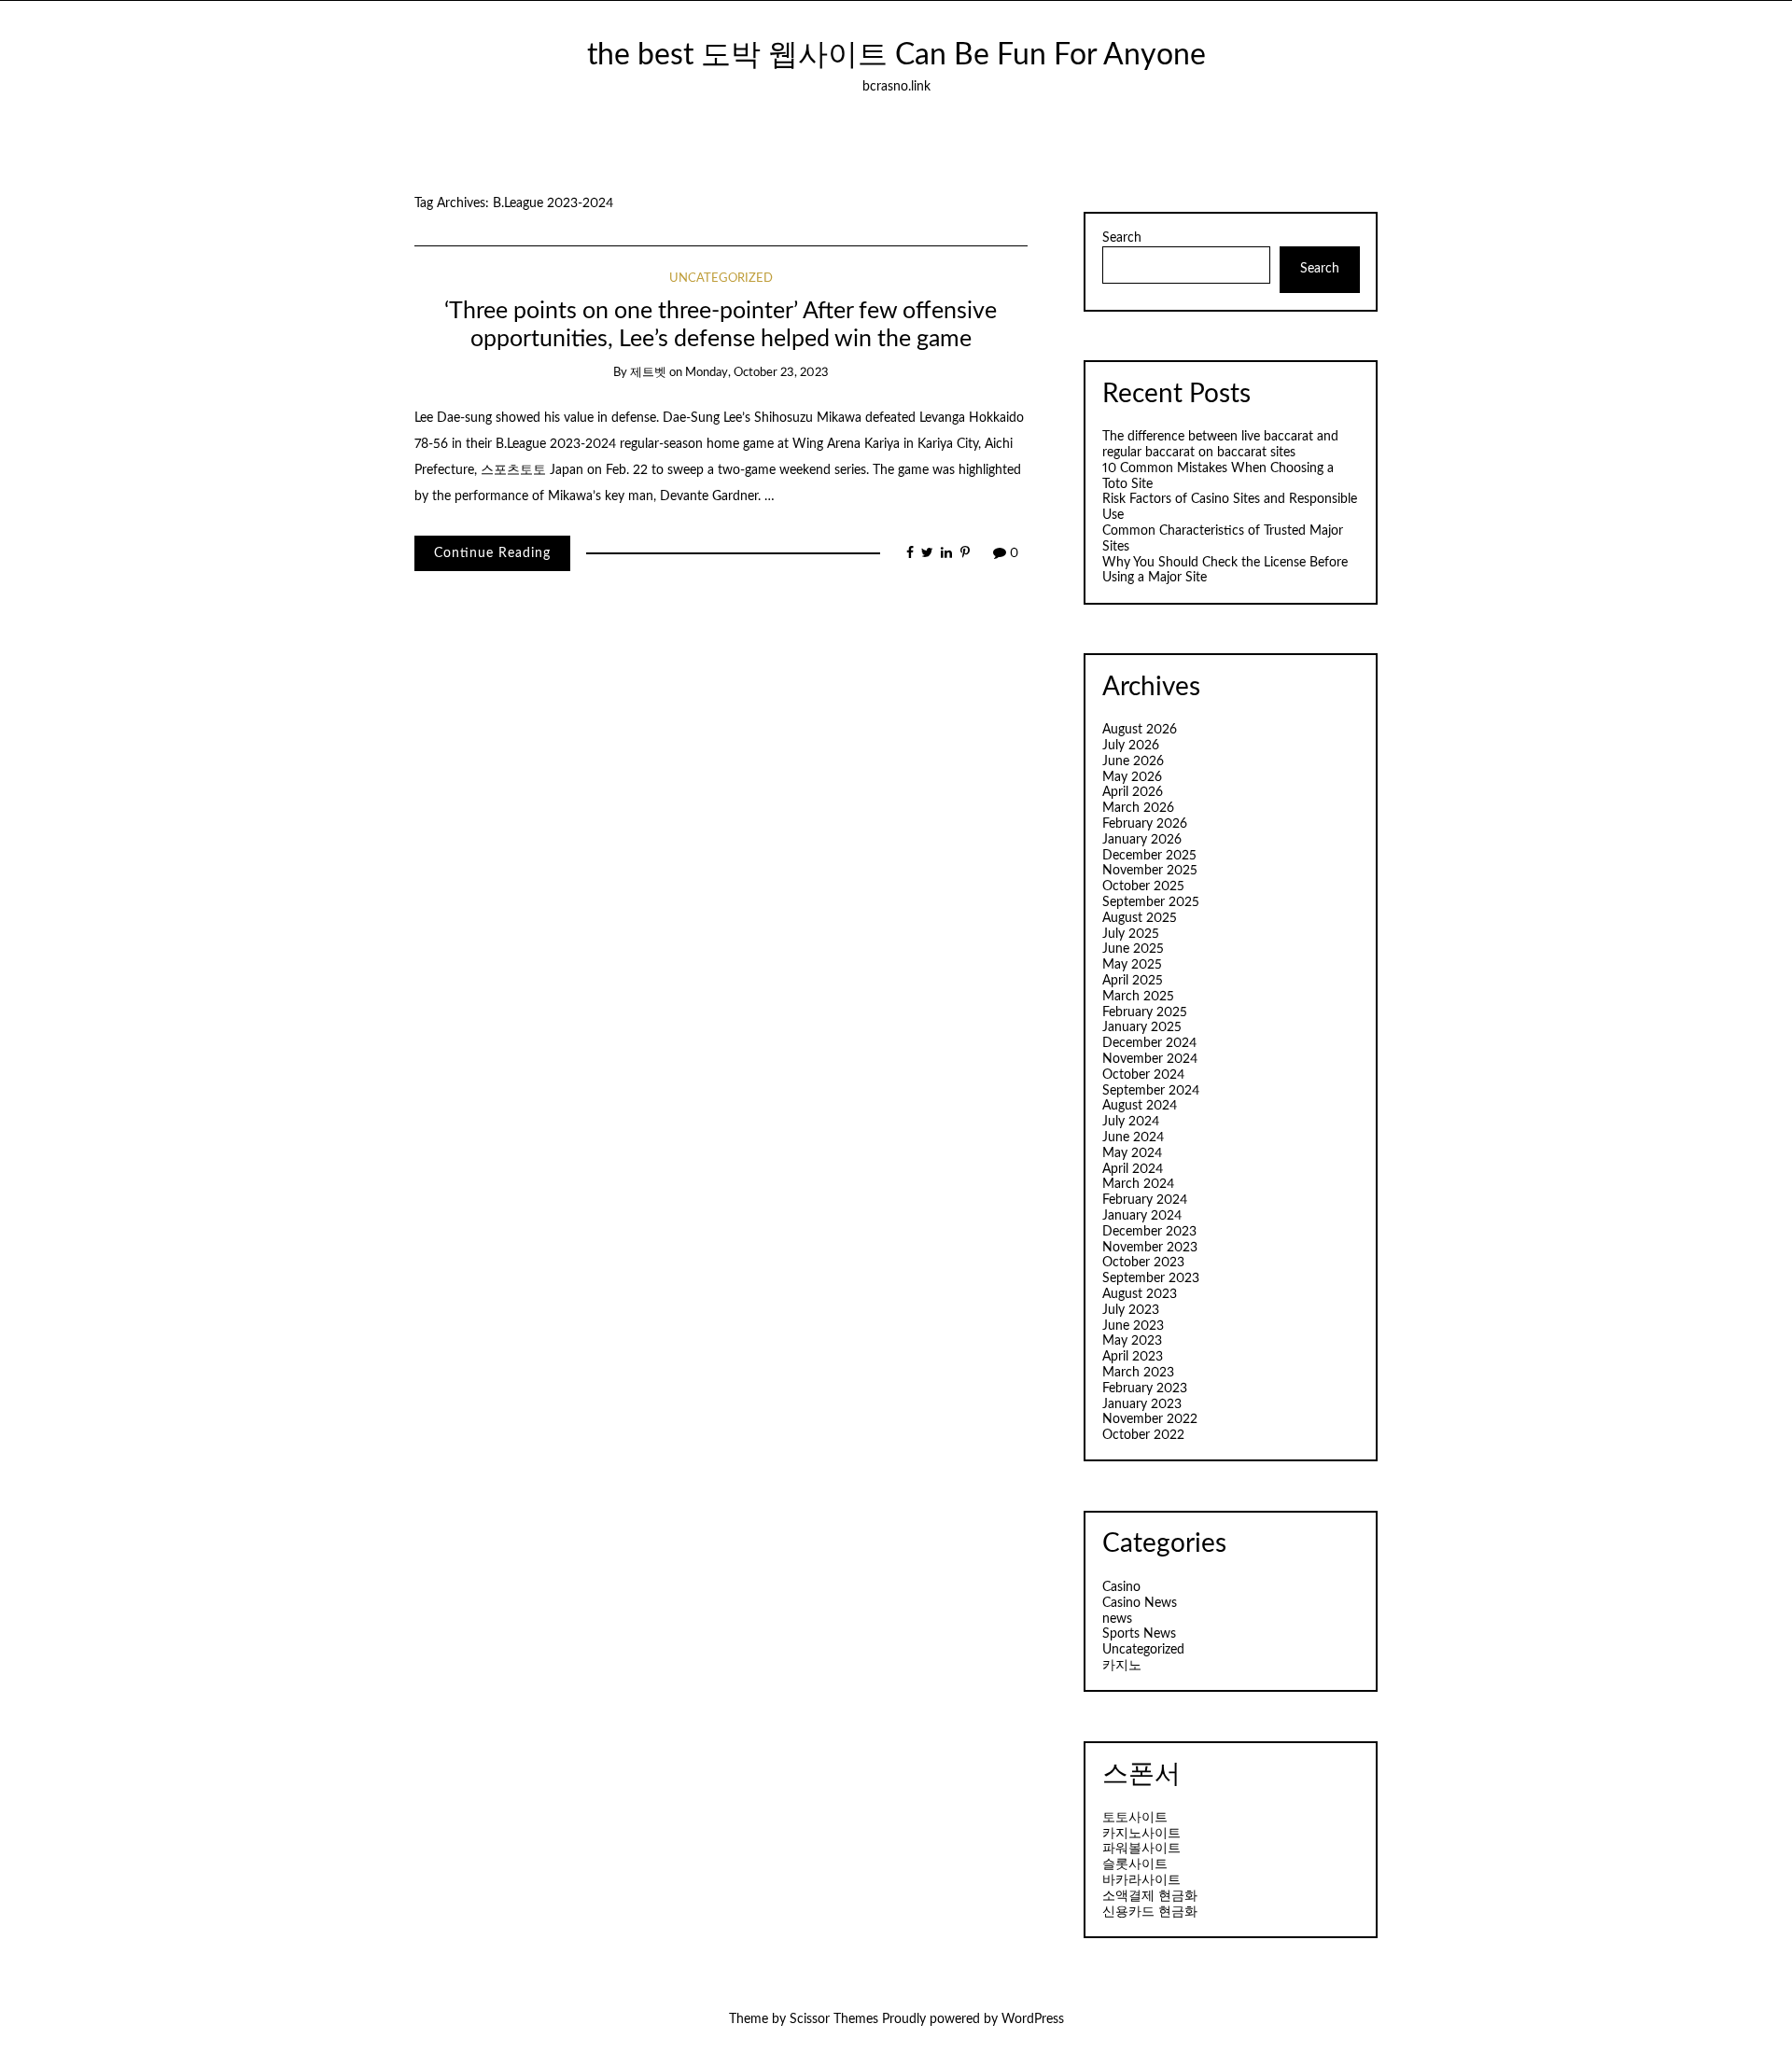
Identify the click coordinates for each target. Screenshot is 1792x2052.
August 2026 (1140, 730)
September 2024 (1151, 1091)
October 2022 (1143, 1435)
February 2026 (1145, 824)
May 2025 (1132, 965)
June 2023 (1133, 1326)
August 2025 (1140, 918)
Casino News (1140, 1603)
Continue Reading (492, 553)
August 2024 (1140, 1106)
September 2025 (1151, 902)
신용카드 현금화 (1150, 1912)
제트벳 (648, 373)
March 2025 (1138, 997)
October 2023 (1143, 1263)
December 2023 (1149, 1232)
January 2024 (1142, 1216)
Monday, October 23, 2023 (757, 373)
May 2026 (1132, 777)
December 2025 (1149, 856)
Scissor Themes (834, 2019)
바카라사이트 (1141, 1880)
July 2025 (1131, 934)
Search (1122, 238)
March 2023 (1138, 1373)
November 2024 (1150, 1059)
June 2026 (1133, 761)
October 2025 (1143, 886)
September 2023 (1151, 1278)
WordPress (1033, 2019)
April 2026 (1133, 792)
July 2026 (1131, 746)
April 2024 (1133, 1169)
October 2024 (1143, 1075)
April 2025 (1133, 981)
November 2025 (1150, 871)
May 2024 (1132, 1153)
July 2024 (1131, 1122)
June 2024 (1133, 1138)
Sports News (1139, 1634)
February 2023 (1145, 1389)
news (1117, 1619)
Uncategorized (721, 279)
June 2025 (1133, 949)
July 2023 (1131, 1310)
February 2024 (1145, 1200)
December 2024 (1149, 1043)
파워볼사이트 (1141, 1849)
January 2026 (1142, 840)
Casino (1121, 1587)
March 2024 (1138, 1184)
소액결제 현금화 (1150, 1896)
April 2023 (1133, 1357)
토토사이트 (1135, 1818)
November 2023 (1150, 1248)
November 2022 (1150, 1419)
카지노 (1122, 1666)
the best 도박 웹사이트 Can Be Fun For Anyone (896, 56)
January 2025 (1142, 1027)
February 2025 (1145, 1012)
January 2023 (1142, 1404)
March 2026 (1138, 808)
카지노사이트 (1141, 1834)
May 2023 (1132, 1341)
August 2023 (1140, 1294)
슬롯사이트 (1135, 1864)
